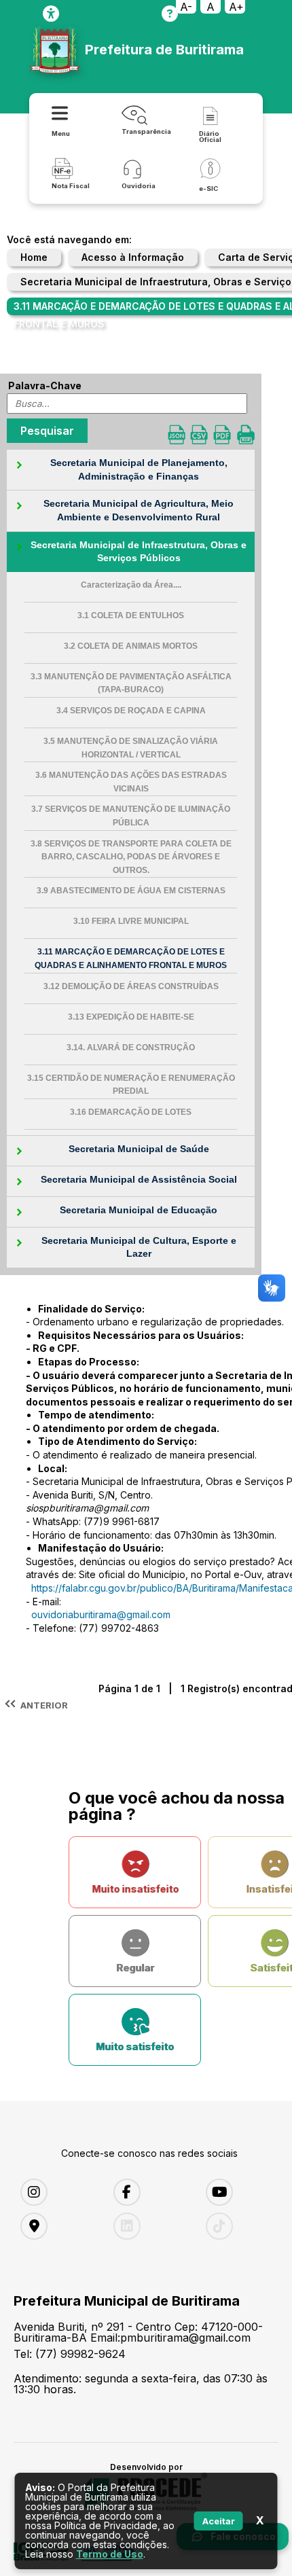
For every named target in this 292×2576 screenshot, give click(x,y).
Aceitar (219, 2521)
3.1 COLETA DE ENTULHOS (131, 615)
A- (186, 7)
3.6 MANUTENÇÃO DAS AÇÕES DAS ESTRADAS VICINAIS (131, 782)
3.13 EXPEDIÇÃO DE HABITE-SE (131, 1017)
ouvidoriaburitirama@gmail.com (101, 1614)
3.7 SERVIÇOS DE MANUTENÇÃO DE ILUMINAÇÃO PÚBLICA (131, 816)
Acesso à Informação (133, 257)
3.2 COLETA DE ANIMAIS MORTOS (131, 646)
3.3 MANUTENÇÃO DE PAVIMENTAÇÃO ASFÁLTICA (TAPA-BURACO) (131, 683)
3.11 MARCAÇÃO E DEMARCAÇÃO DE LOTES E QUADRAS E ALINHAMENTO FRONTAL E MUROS (131, 959)
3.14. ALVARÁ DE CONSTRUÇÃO (131, 1048)
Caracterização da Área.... (131, 585)
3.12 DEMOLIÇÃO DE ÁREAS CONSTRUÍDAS (131, 986)
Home (34, 257)
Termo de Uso (110, 2554)
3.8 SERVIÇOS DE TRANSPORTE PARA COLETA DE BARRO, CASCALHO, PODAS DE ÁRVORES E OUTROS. (131, 857)
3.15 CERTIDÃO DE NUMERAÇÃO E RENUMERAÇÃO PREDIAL (131, 1085)
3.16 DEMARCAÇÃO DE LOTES (131, 1112)
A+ (236, 7)
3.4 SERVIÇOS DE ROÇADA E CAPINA (131, 711)
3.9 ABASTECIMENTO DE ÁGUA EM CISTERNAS (131, 891)
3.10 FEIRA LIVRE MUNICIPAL (131, 921)
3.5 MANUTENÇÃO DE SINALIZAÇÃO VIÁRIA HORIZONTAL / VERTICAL (131, 748)
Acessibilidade (51, 14)
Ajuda (170, 14)
